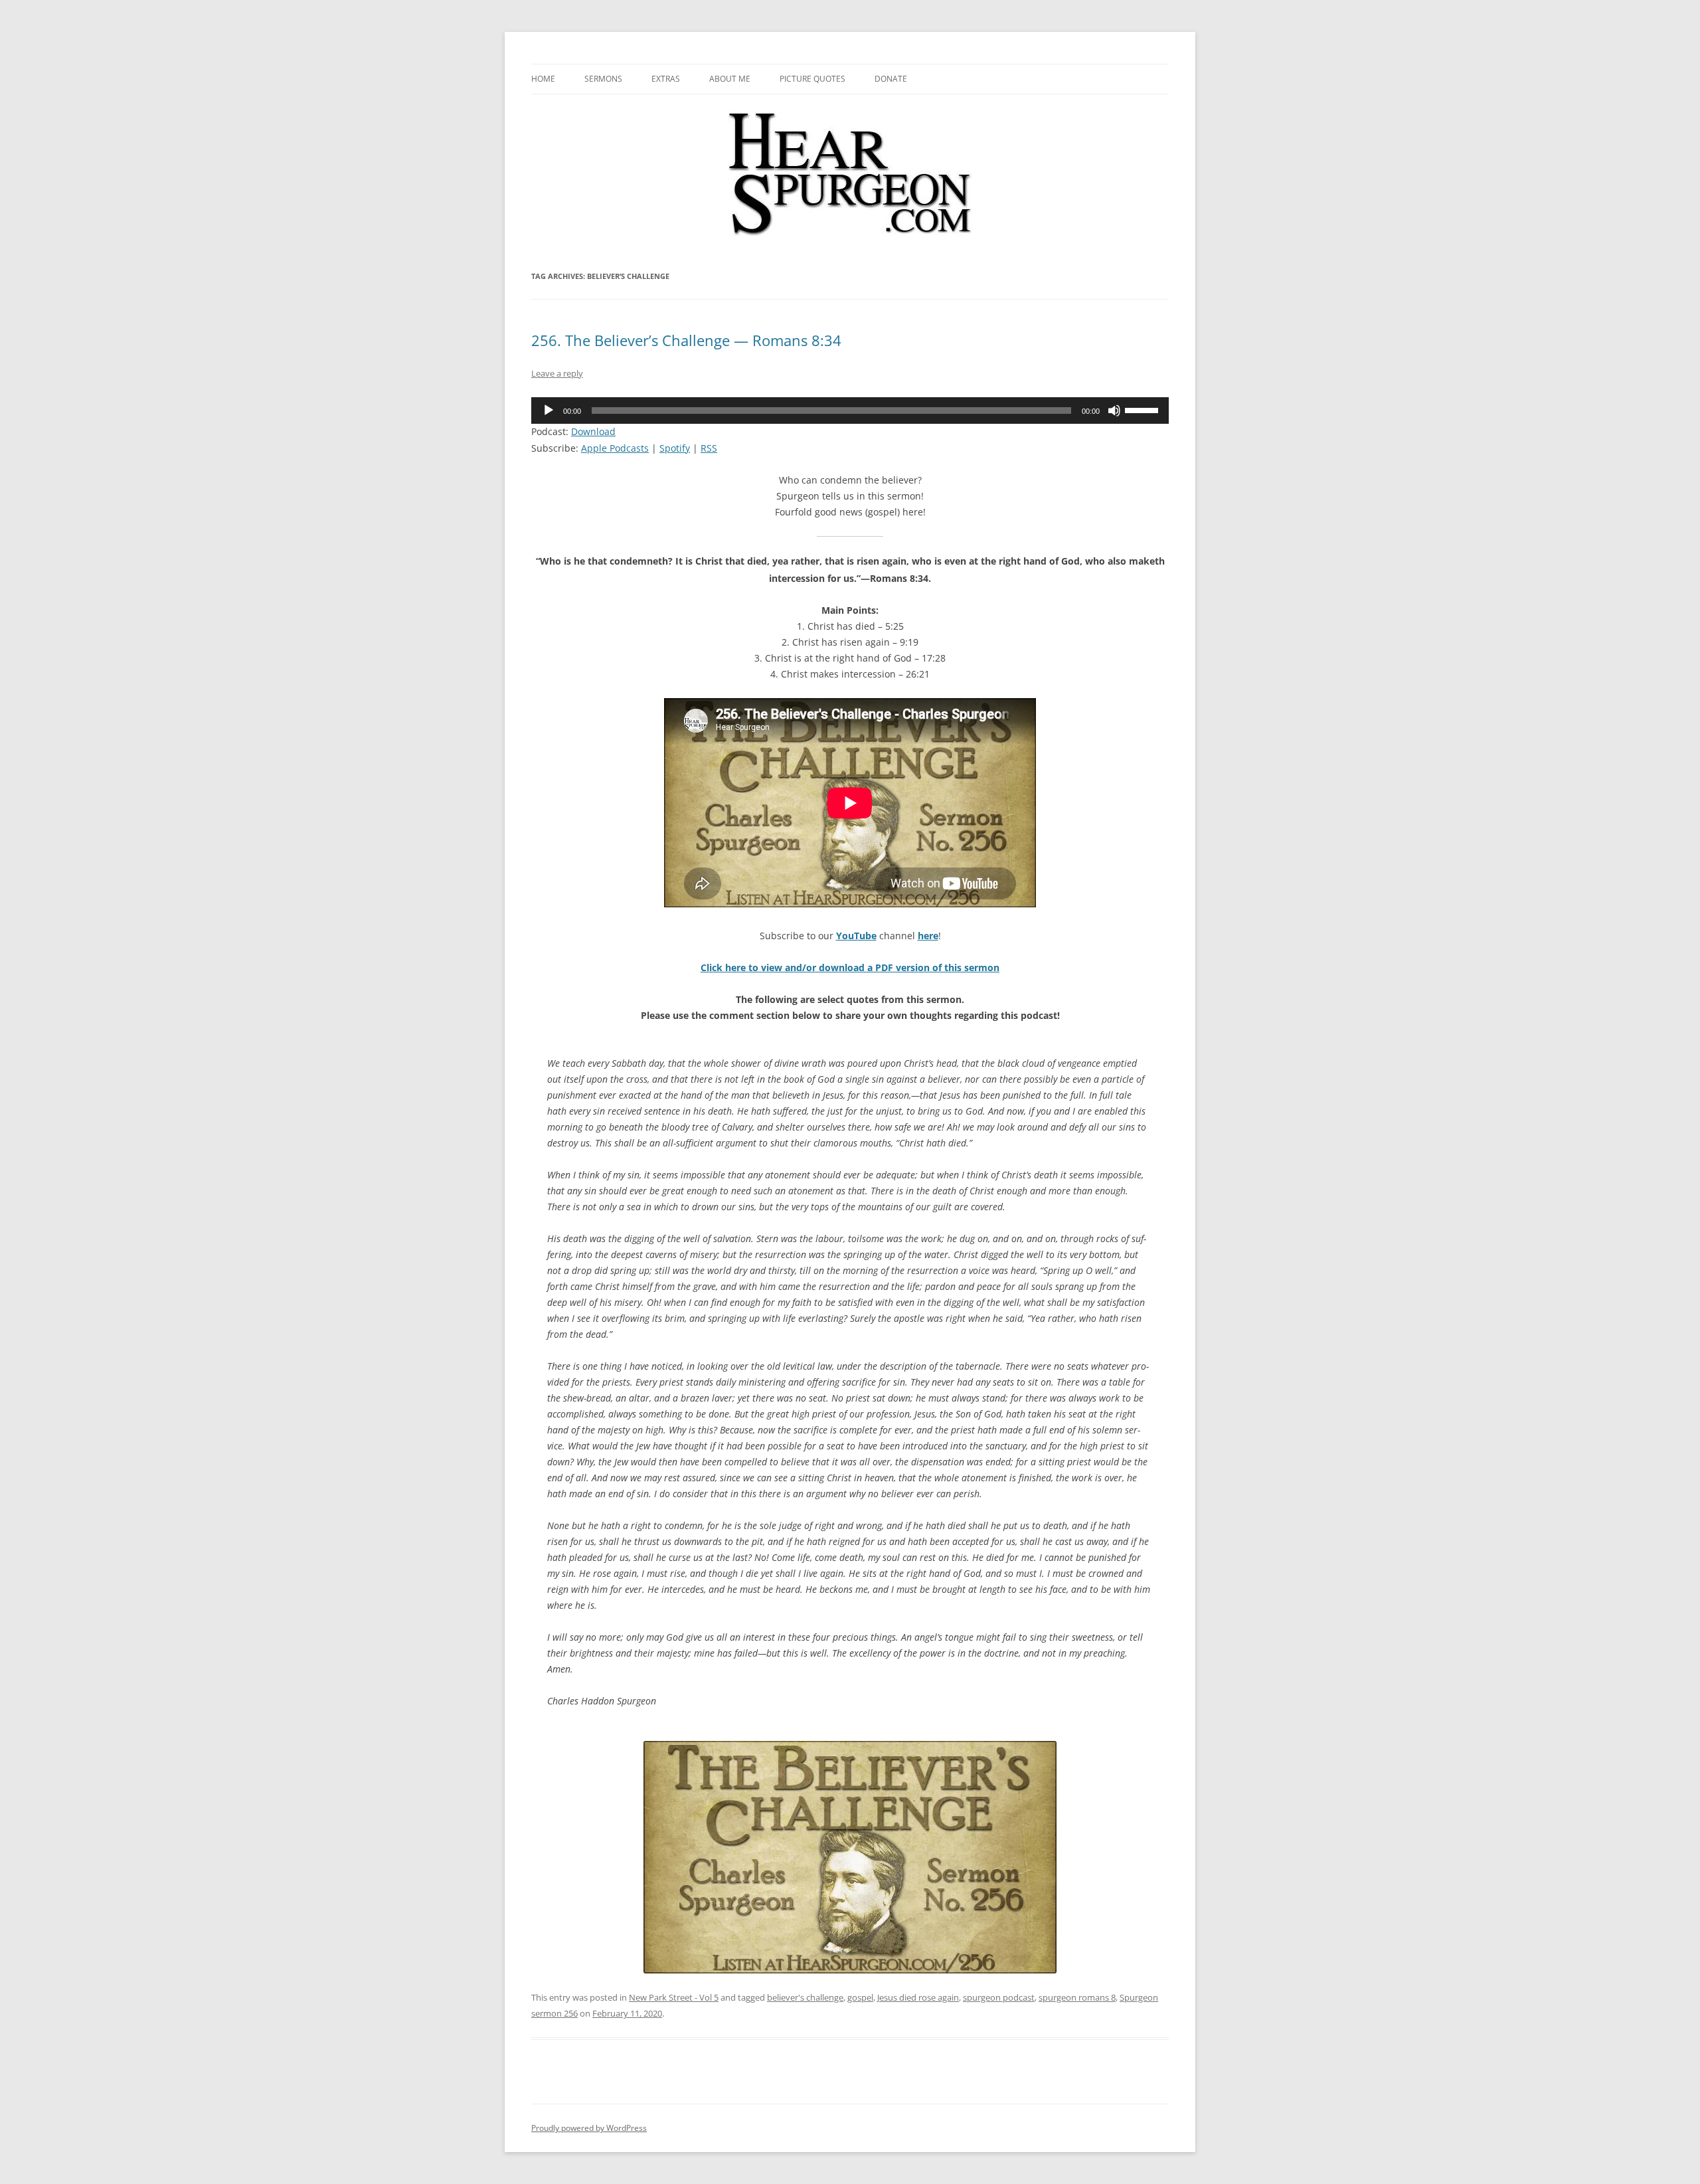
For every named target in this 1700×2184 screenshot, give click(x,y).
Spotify (675, 448)
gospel (860, 1997)
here (928, 936)
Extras (666, 79)
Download (593, 431)
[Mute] (1114, 410)
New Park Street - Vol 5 (674, 1997)
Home (543, 79)
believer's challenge (805, 1997)
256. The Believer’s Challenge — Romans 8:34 (686, 340)
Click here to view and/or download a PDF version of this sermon (850, 967)
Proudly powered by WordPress (589, 2128)
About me (730, 79)
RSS (709, 448)
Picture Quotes (812, 79)
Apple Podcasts (615, 448)
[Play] (549, 410)
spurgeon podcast (999, 1997)
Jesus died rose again (918, 1997)
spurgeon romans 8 (1077, 1997)
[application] (850, 410)
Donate (891, 79)
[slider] (1144, 409)
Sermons (603, 79)
